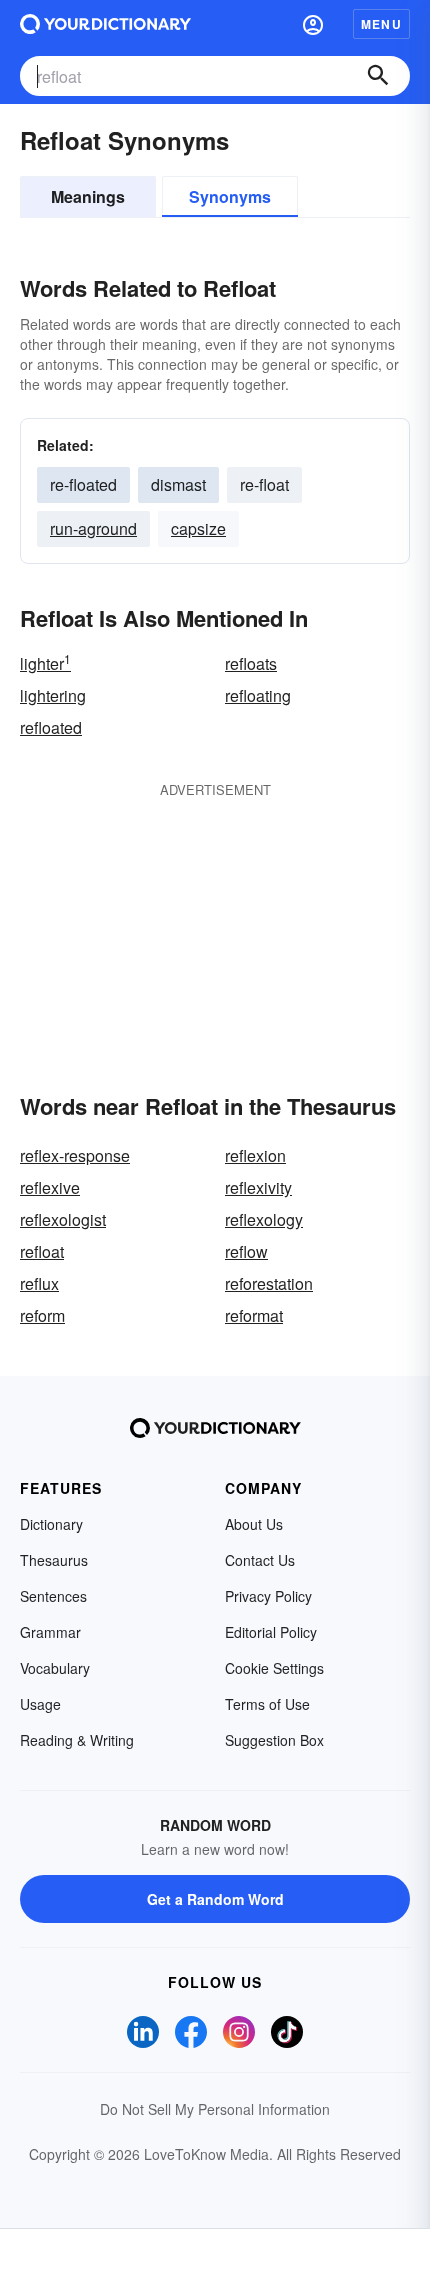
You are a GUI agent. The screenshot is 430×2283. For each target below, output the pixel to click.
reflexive (50, 1187)
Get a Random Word (215, 1899)
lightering (53, 695)
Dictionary (51, 1524)
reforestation (269, 1283)
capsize (198, 528)
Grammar (50, 1632)
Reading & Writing (77, 1740)
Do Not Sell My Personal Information (215, 2109)
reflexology (264, 1219)
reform (42, 1315)
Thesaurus (54, 1560)
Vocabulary (55, 1668)
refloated (51, 727)
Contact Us (260, 1560)
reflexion (255, 1155)
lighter (45, 663)
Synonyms (230, 196)
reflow (246, 1251)
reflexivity (258, 1187)
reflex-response (75, 1155)
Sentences (53, 1596)
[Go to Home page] (105, 24)
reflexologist (63, 1219)
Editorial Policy (271, 1632)
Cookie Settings (274, 1668)
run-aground (93, 528)
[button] (313, 24)
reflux (39, 1283)
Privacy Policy (268, 1596)
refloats (251, 663)
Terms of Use (267, 1704)
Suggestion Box (274, 1740)
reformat (254, 1315)
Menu (381, 24)
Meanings (88, 196)
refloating (258, 695)
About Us (254, 1524)
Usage (40, 1704)
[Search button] (378, 76)
